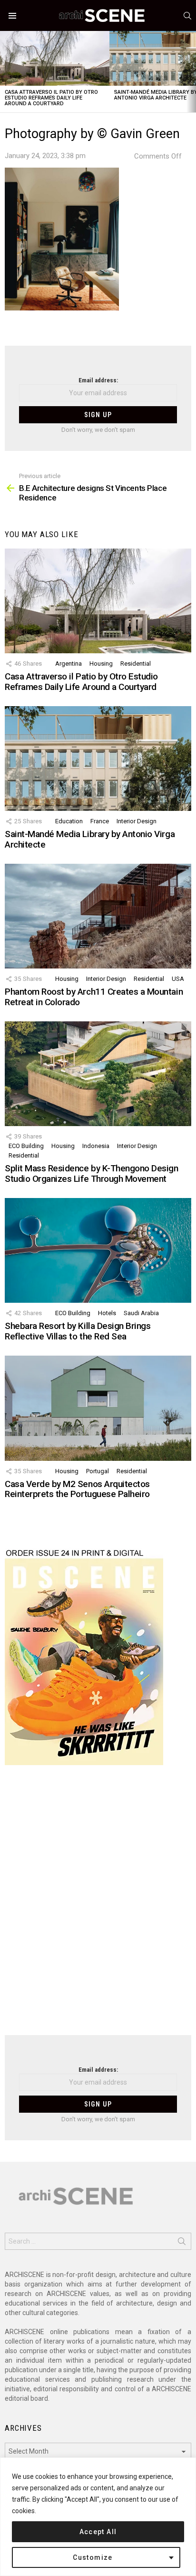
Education (69, 821)
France (100, 821)
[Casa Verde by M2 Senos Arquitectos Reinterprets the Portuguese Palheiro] (98, 1408)
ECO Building (26, 1146)
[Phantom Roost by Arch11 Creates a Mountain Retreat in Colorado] (98, 916)
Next (191, 72)
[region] (98, 2517)
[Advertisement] (98, 1906)
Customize (93, 2557)
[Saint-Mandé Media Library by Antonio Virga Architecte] (98, 759)
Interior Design (137, 821)
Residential (136, 664)
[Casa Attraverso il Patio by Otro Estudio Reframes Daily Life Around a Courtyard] (55, 58)
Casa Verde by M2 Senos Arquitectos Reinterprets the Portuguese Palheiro (77, 1489)
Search (182, 2243)
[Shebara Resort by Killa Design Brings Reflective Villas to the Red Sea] (98, 1250)
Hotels (107, 1313)
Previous (5, 72)
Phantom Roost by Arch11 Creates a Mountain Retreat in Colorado (94, 997)
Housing (101, 664)
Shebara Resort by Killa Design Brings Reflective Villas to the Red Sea (78, 1331)
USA (178, 979)
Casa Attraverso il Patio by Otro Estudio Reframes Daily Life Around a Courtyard (51, 98)
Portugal (98, 1471)
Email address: (98, 380)
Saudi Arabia (141, 1313)
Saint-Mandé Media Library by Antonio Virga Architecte (90, 839)
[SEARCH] (187, 16)
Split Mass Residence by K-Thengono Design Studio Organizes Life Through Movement (92, 1173)
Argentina (69, 664)
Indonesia (96, 1146)
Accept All (98, 2532)
